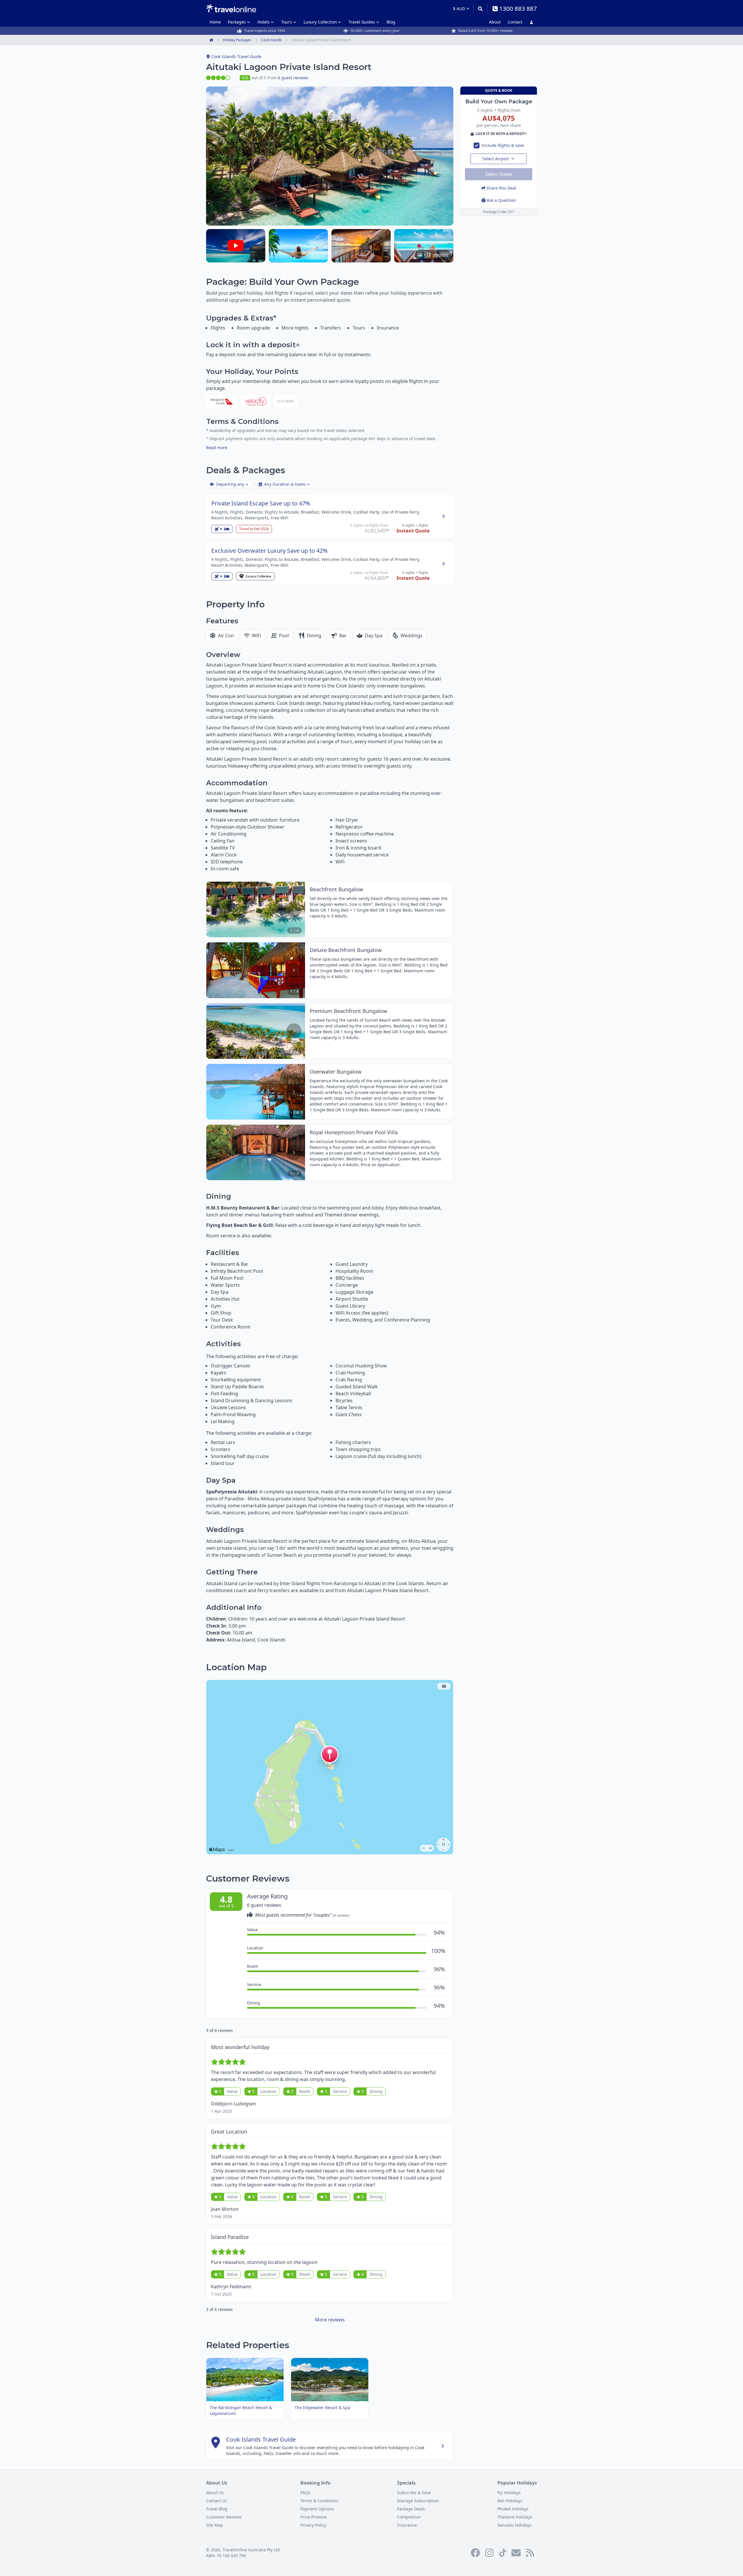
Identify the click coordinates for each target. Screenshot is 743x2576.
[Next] (294, 909)
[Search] (480, 9)
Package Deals (411, 2509)
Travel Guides (362, 22)
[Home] (231, 8)
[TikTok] (503, 2553)
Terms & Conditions (319, 2501)
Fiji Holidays (509, 2493)
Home (215, 22)
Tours (287, 22)
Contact (515, 22)
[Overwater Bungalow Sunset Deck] (361, 246)
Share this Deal (501, 188)
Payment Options (317, 2509)
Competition (409, 2517)
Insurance (407, 2525)
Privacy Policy (313, 2525)
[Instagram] (489, 2553)
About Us (215, 2493)
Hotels (264, 22)
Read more (217, 448)
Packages (237, 22)
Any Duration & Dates (285, 484)
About (495, 22)
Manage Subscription (418, 2501)
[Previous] (218, 909)
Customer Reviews (224, 2517)
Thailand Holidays (515, 2517)
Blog (391, 22)
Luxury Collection (320, 22)
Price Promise (314, 2517)
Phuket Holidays (513, 2509)
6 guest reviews (293, 78)
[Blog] (530, 2553)
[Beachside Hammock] (298, 246)
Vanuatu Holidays (514, 2525)
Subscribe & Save (414, 2493)
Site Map (215, 2525)
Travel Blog (217, 2509)
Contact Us (217, 2501)
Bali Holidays (510, 2501)
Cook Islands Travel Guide (236, 56)
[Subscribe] (516, 2553)
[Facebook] (475, 2553)
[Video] (236, 246)
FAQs (305, 2493)
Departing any (230, 484)
